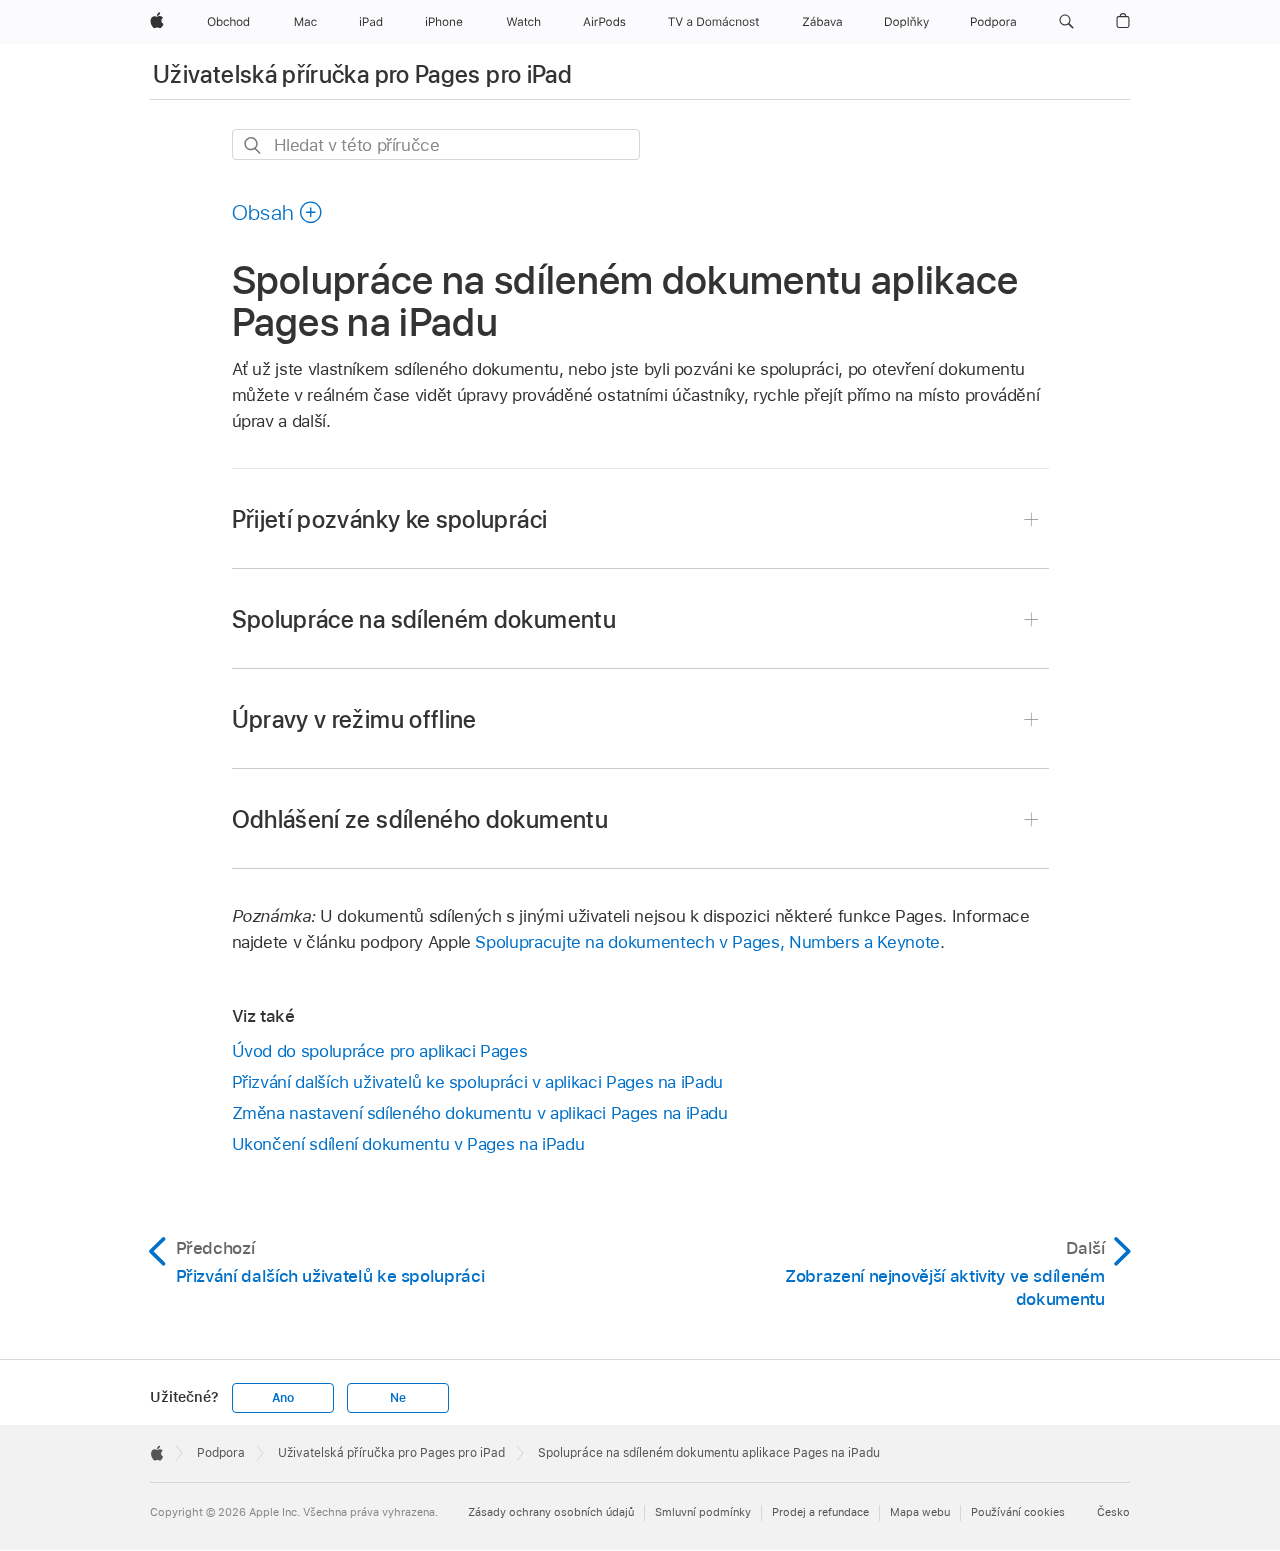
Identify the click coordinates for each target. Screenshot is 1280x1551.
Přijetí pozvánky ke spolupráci (390, 519)
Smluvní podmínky (703, 1512)
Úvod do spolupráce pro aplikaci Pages (380, 1051)
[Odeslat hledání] (253, 145)
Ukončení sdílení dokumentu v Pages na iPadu (408, 1144)
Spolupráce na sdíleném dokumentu (424, 619)
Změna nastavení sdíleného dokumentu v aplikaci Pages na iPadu (480, 1113)
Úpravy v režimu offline (354, 719)
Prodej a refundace (820, 1512)
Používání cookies (1018, 1512)
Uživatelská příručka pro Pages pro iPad (362, 74)
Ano (283, 1398)
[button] (1066, 22)
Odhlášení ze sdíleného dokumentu (420, 819)
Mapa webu (920, 1512)
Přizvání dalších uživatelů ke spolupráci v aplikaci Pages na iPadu (477, 1082)
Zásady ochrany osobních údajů (551, 1512)
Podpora (221, 1453)
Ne (398, 1398)
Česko (1113, 1512)
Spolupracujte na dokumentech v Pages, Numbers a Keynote (707, 942)
